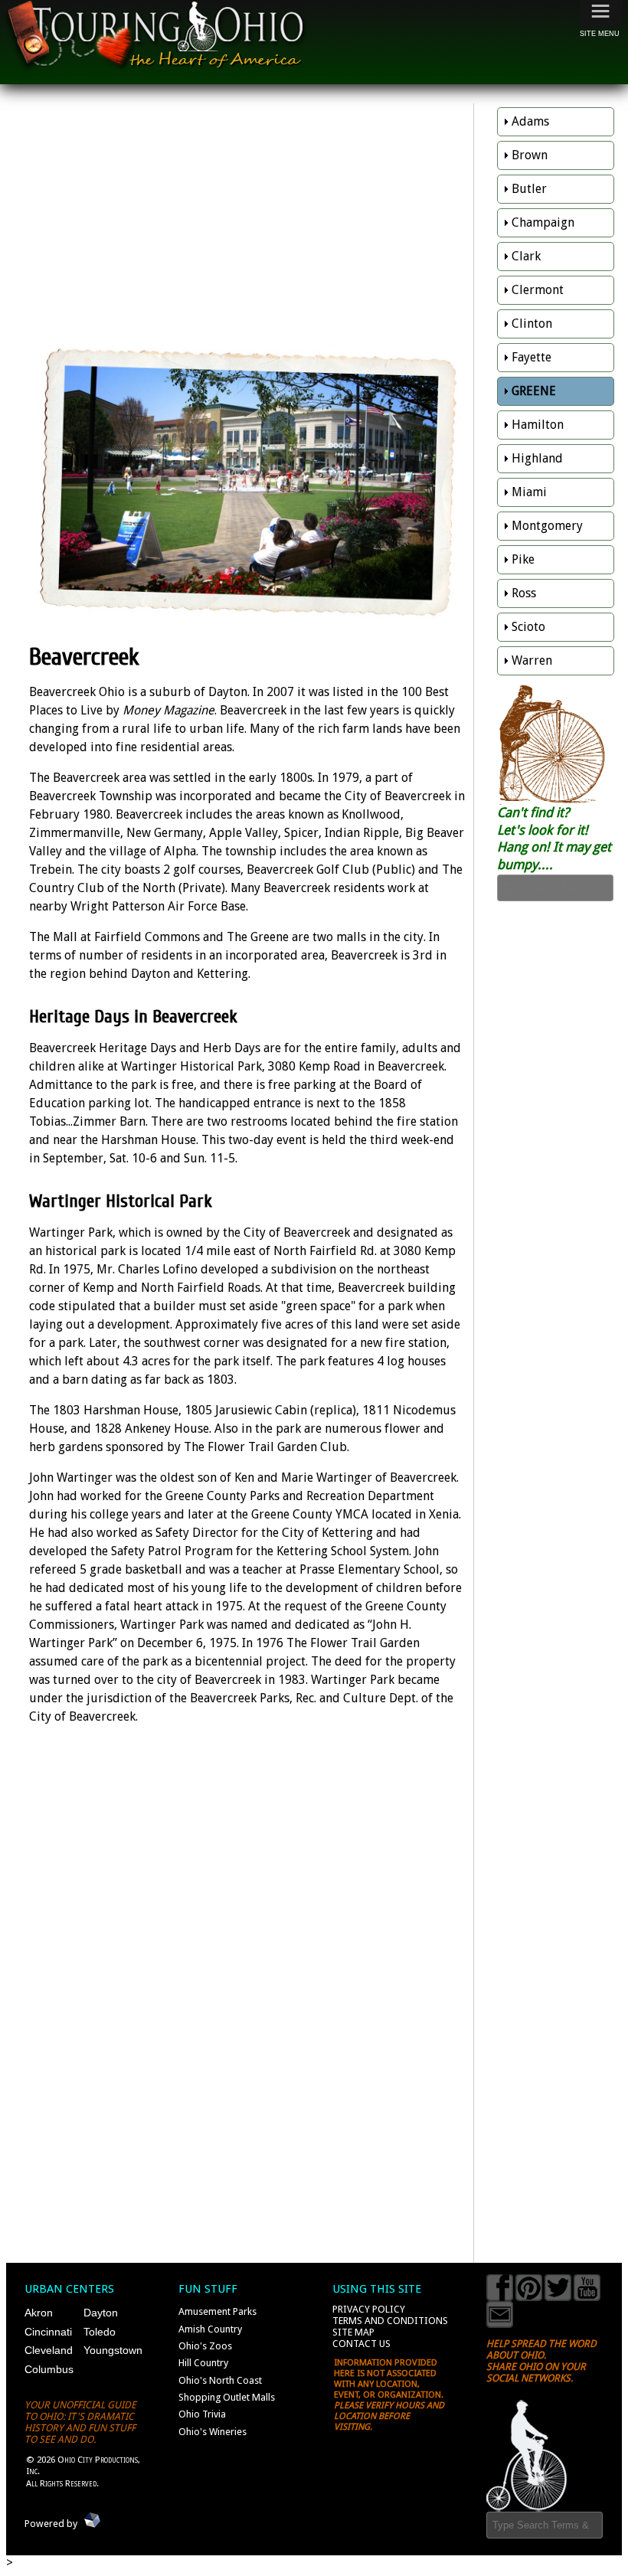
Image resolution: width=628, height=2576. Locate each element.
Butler (529, 189)
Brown (530, 155)
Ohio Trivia (202, 2414)
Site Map (353, 2332)
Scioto (528, 627)
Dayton (101, 2313)
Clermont (538, 290)
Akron (39, 2313)
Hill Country (203, 2363)
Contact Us (361, 2344)
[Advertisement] (247, 214)
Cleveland (49, 2350)
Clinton (532, 324)
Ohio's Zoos (205, 2346)
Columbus (49, 2369)
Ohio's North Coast (220, 2380)
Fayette (532, 357)
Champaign (543, 222)
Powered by (51, 2524)
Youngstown (113, 2350)
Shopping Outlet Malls (227, 2397)
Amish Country (210, 2329)
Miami (529, 492)
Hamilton (538, 425)
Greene (534, 391)
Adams (530, 121)
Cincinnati (48, 2332)
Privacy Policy (369, 2309)
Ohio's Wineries (213, 2432)
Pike (523, 559)
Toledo (100, 2332)
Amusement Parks (218, 2311)
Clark (526, 256)
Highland (537, 458)
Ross (524, 593)
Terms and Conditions (390, 2321)
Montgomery (547, 526)
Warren (532, 660)
